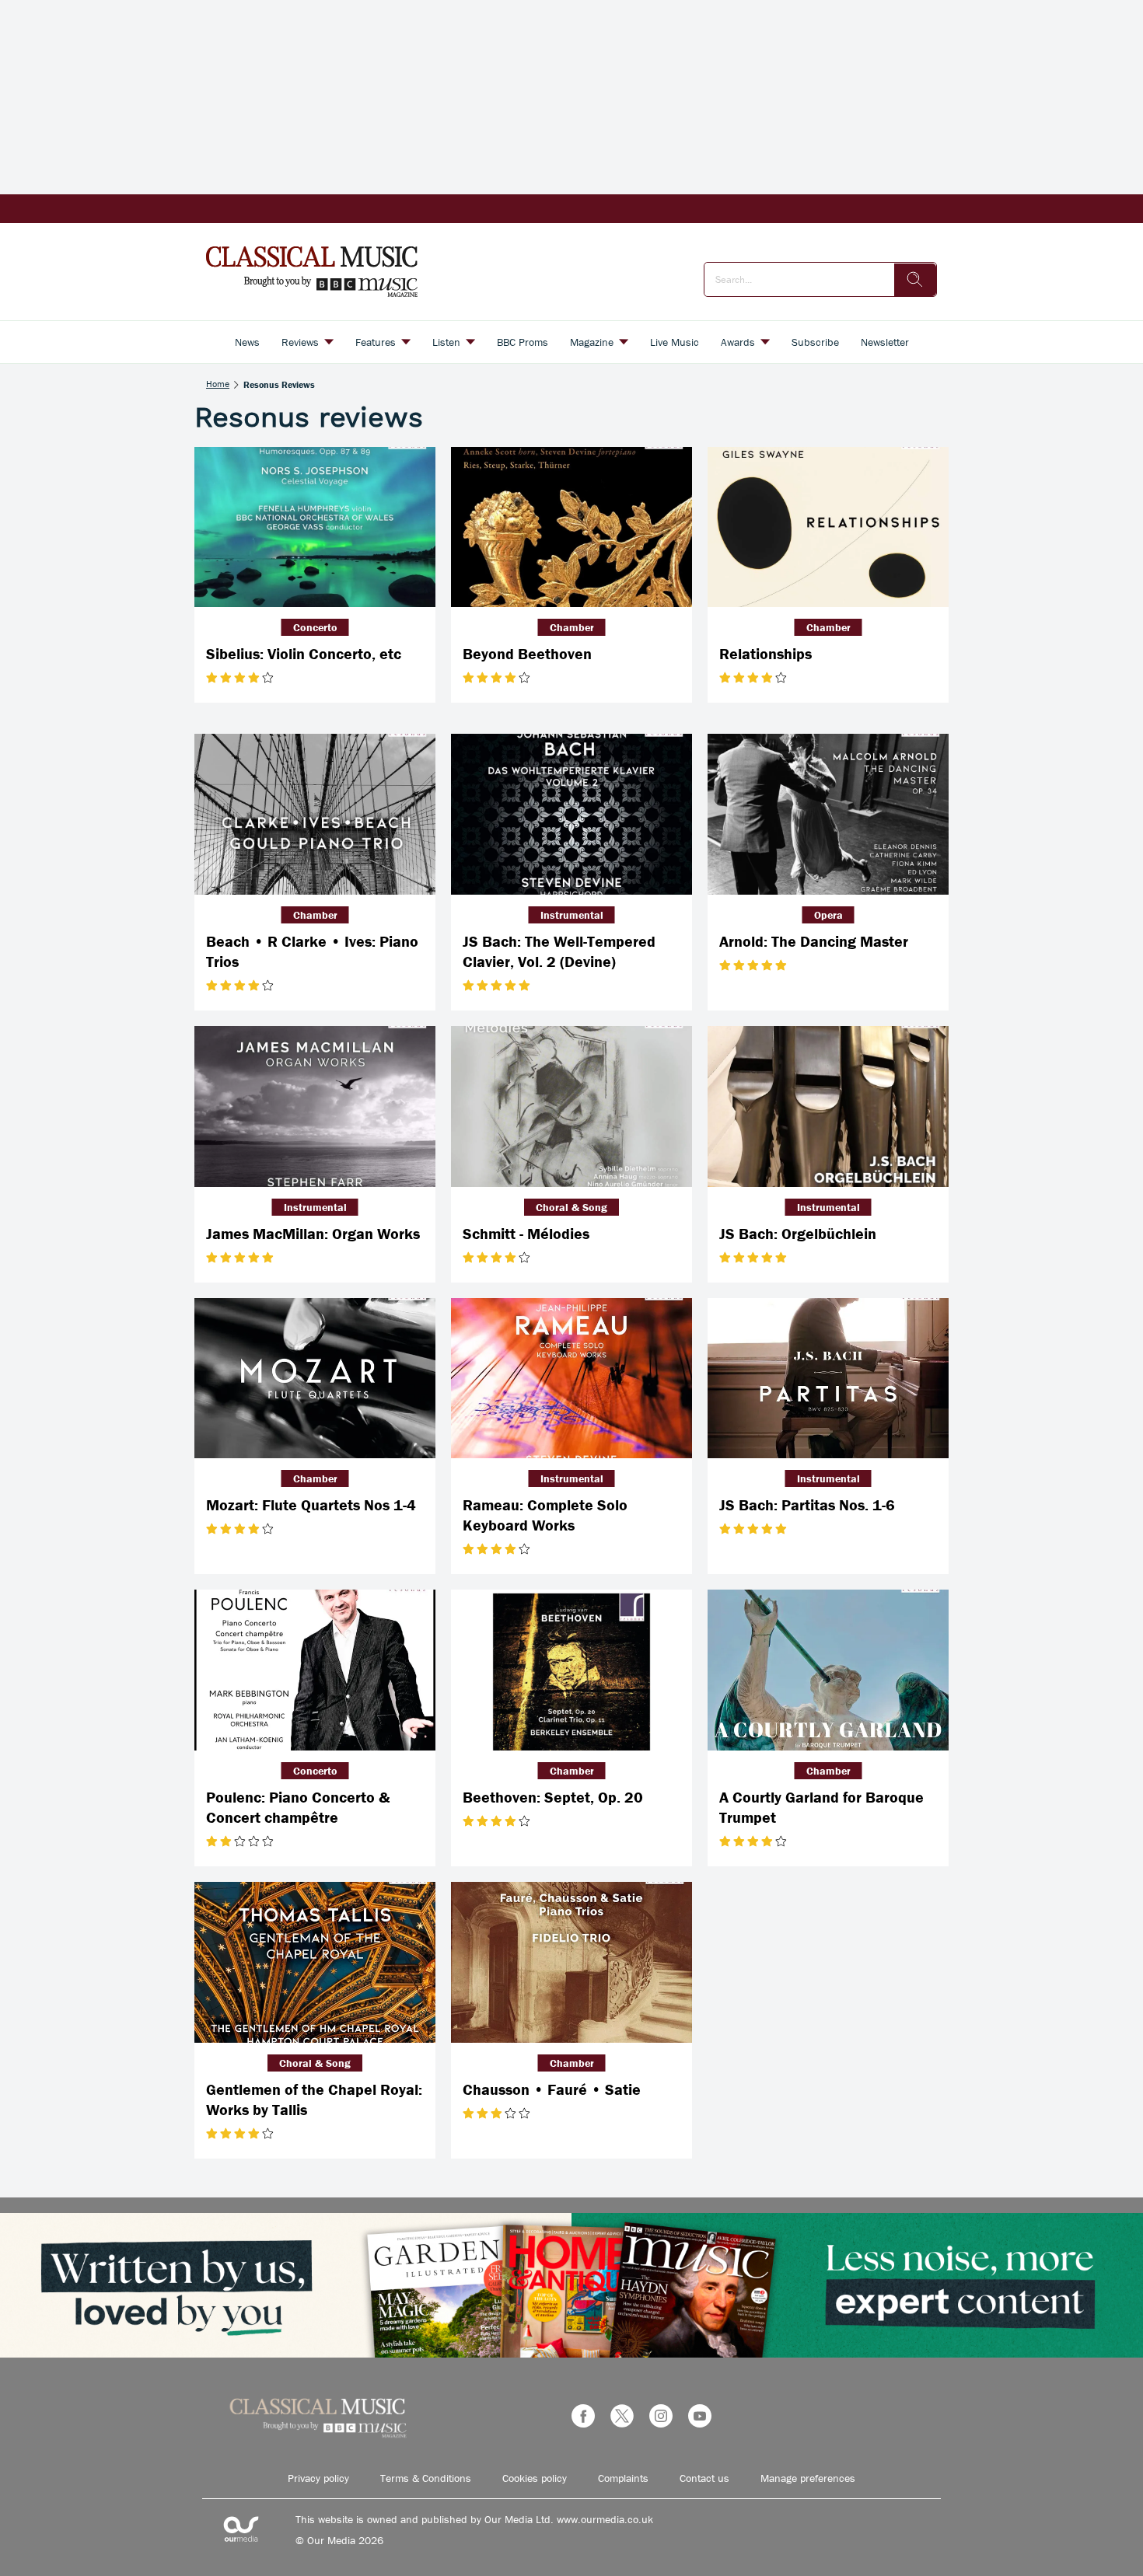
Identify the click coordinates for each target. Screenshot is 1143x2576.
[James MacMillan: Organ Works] (315, 1106)
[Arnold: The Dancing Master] (828, 814)
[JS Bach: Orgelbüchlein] (828, 1106)
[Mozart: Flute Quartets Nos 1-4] (315, 1379)
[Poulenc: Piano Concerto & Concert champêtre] (315, 1670)
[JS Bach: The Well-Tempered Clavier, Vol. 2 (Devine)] (571, 814)
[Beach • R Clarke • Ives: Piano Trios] (315, 814)
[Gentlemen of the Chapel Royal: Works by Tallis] (315, 1962)
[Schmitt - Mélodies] (571, 1106)
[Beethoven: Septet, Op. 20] (571, 1670)
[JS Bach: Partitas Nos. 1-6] (828, 1379)
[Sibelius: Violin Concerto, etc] (315, 527)
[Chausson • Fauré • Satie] (571, 1962)
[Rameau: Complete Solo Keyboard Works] (571, 1379)
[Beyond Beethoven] (571, 527)
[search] (915, 280)
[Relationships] (828, 527)
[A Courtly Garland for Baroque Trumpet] (828, 1670)
